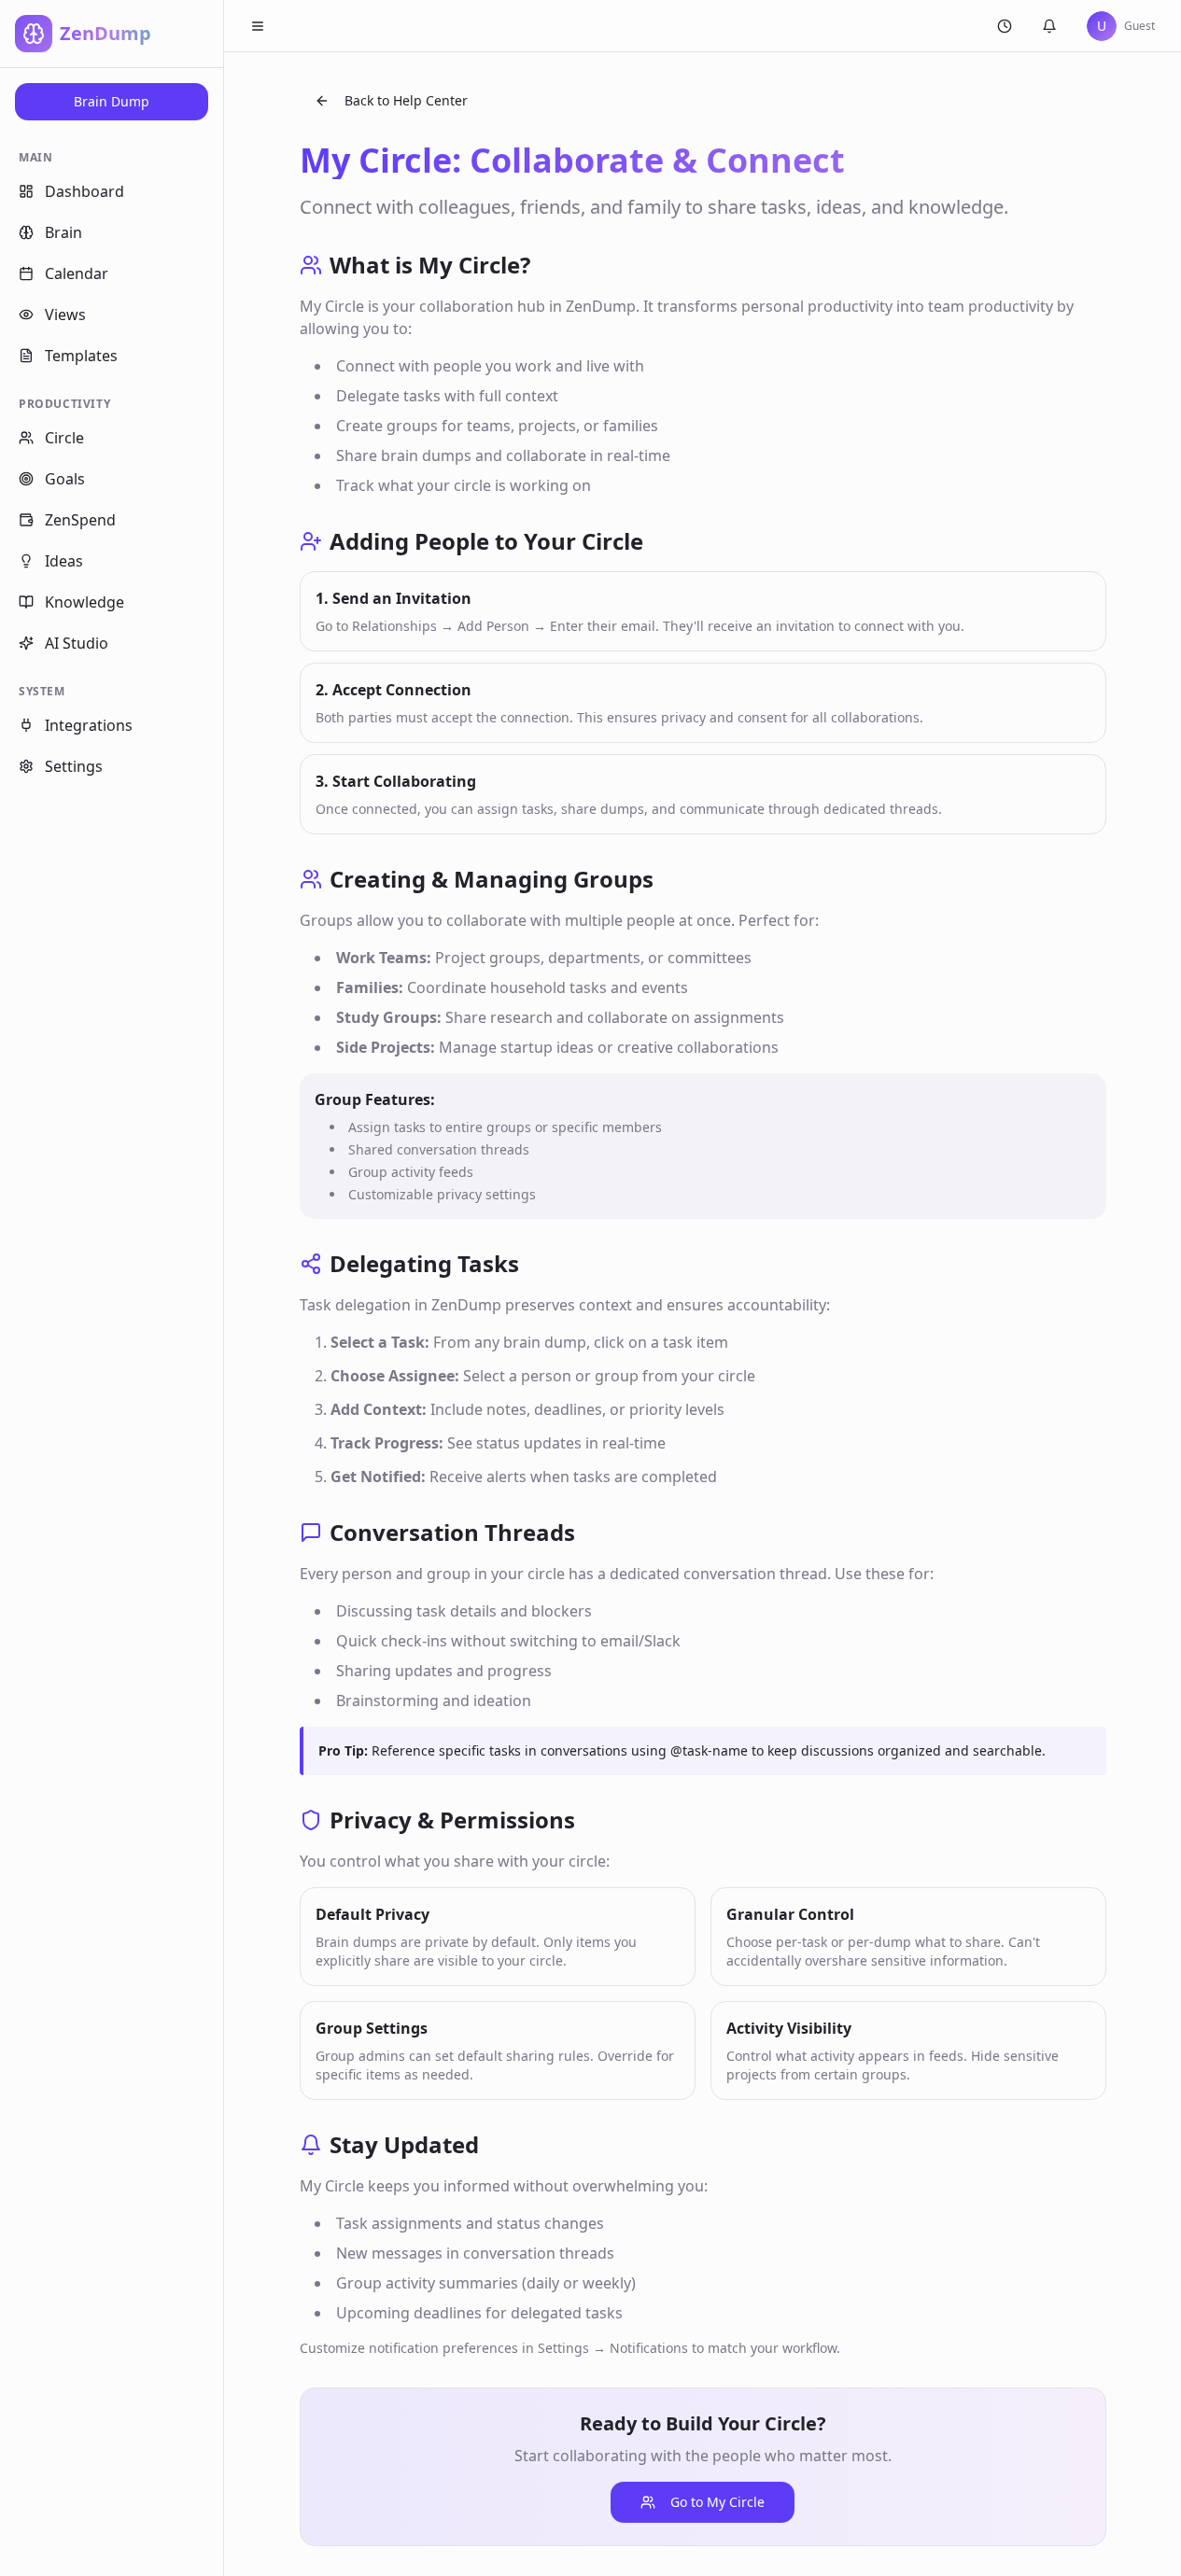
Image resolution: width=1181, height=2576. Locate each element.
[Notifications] (1049, 26)
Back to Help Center (406, 100)
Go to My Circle (717, 2502)
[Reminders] (1005, 26)
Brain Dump (112, 101)
